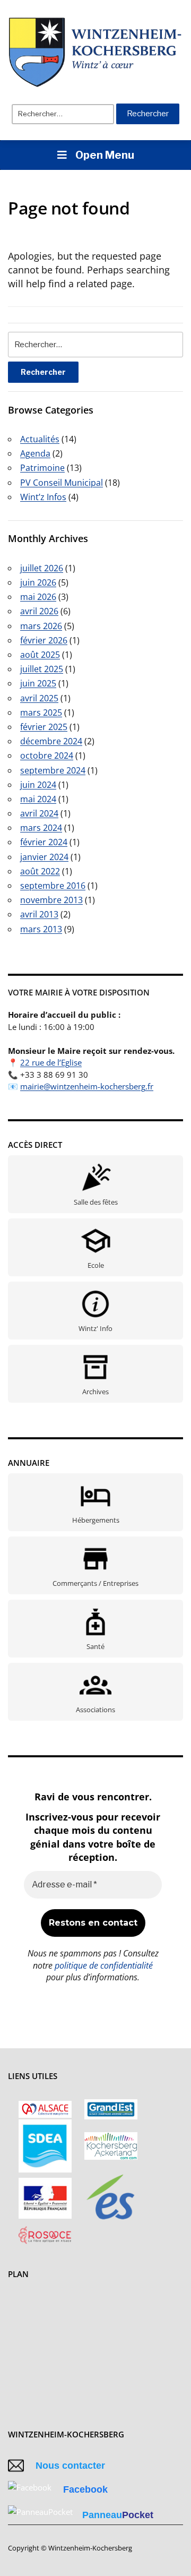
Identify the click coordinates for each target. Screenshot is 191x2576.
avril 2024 (39, 813)
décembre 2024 (51, 741)
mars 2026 (41, 626)
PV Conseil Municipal (62, 483)
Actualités (40, 439)
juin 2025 (38, 683)
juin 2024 (38, 785)
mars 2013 (41, 929)
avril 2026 (39, 611)
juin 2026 (38, 582)
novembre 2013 (51, 900)
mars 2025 (41, 712)
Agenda (35, 453)
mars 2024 (41, 828)
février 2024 (44, 842)
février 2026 (44, 640)
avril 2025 (39, 698)
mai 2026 (38, 597)
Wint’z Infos (43, 497)
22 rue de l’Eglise (51, 1062)
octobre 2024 (47, 755)
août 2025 (40, 655)
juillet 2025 (42, 669)
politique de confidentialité (104, 1965)
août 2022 (40, 871)
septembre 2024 (53, 770)
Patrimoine (42, 468)
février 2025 (44, 727)
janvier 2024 (44, 857)
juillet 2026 (42, 568)
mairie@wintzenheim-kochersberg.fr (87, 1086)
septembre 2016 (53, 886)
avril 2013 (39, 914)
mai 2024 (38, 799)
